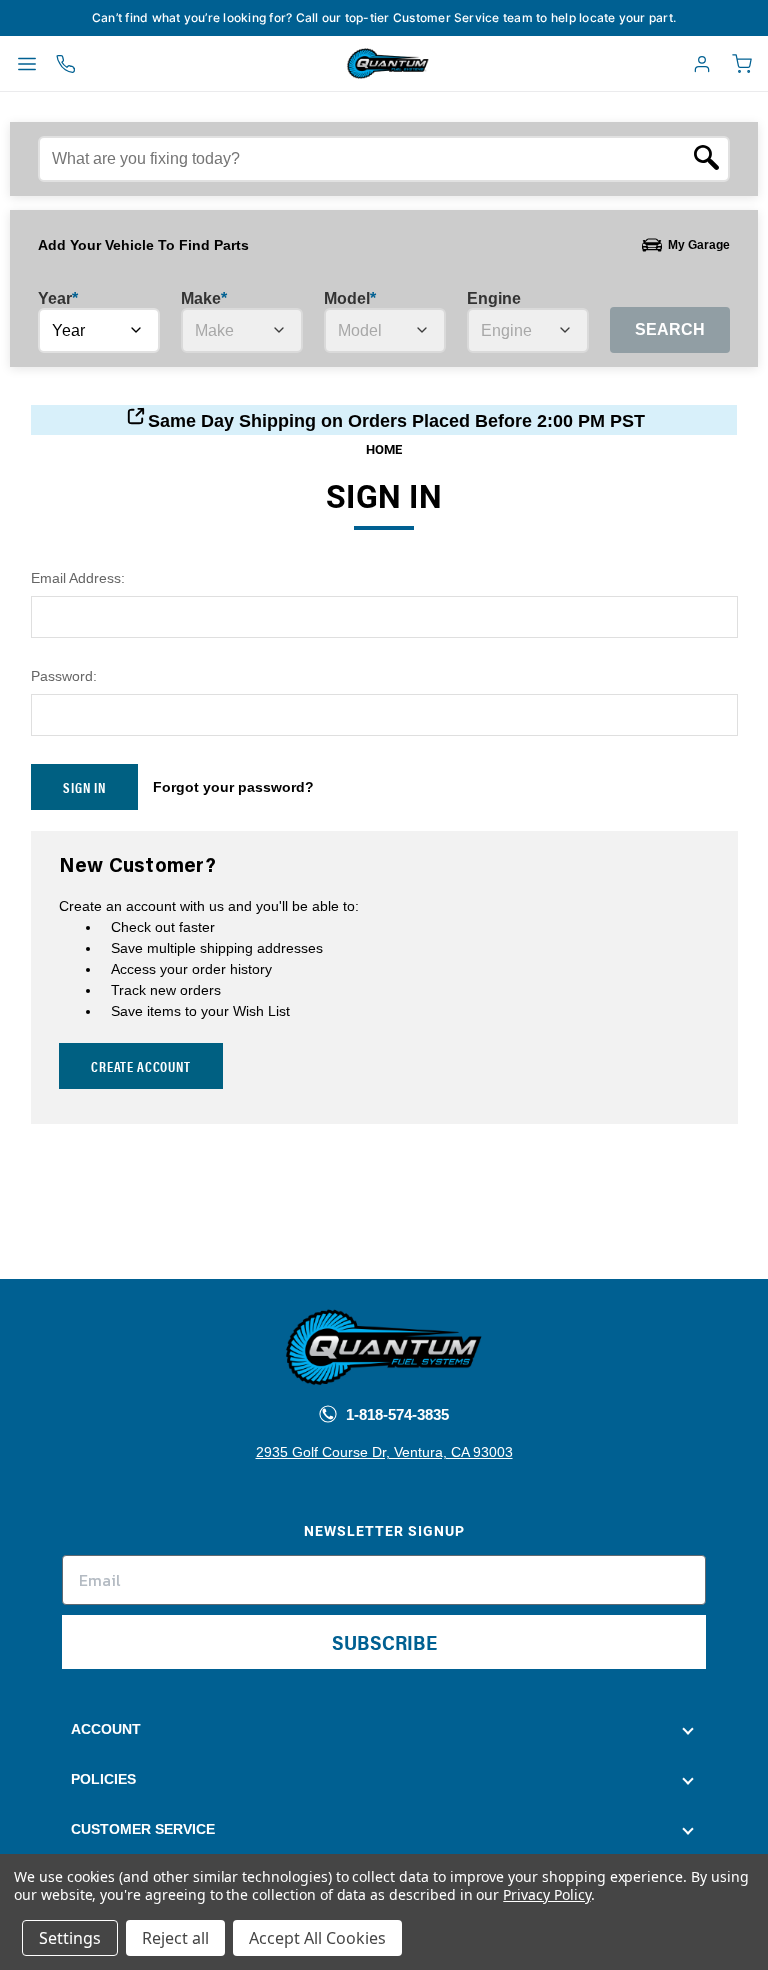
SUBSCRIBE (384, 1641)
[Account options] (702, 64)
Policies (103, 1779)
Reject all (175, 1938)
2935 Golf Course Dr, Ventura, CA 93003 (384, 1452)
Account (106, 1729)
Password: (64, 676)
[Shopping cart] (742, 64)
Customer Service (143, 1829)
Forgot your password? (233, 787)
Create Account (140, 1066)
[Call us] (66, 64)
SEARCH (670, 329)
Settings (70, 1938)
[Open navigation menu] (27, 64)
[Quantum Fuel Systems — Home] (342, 64)
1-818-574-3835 (395, 1414)
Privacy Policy (546, 1894)
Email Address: (78, 578)
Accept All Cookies (317, 1938)
